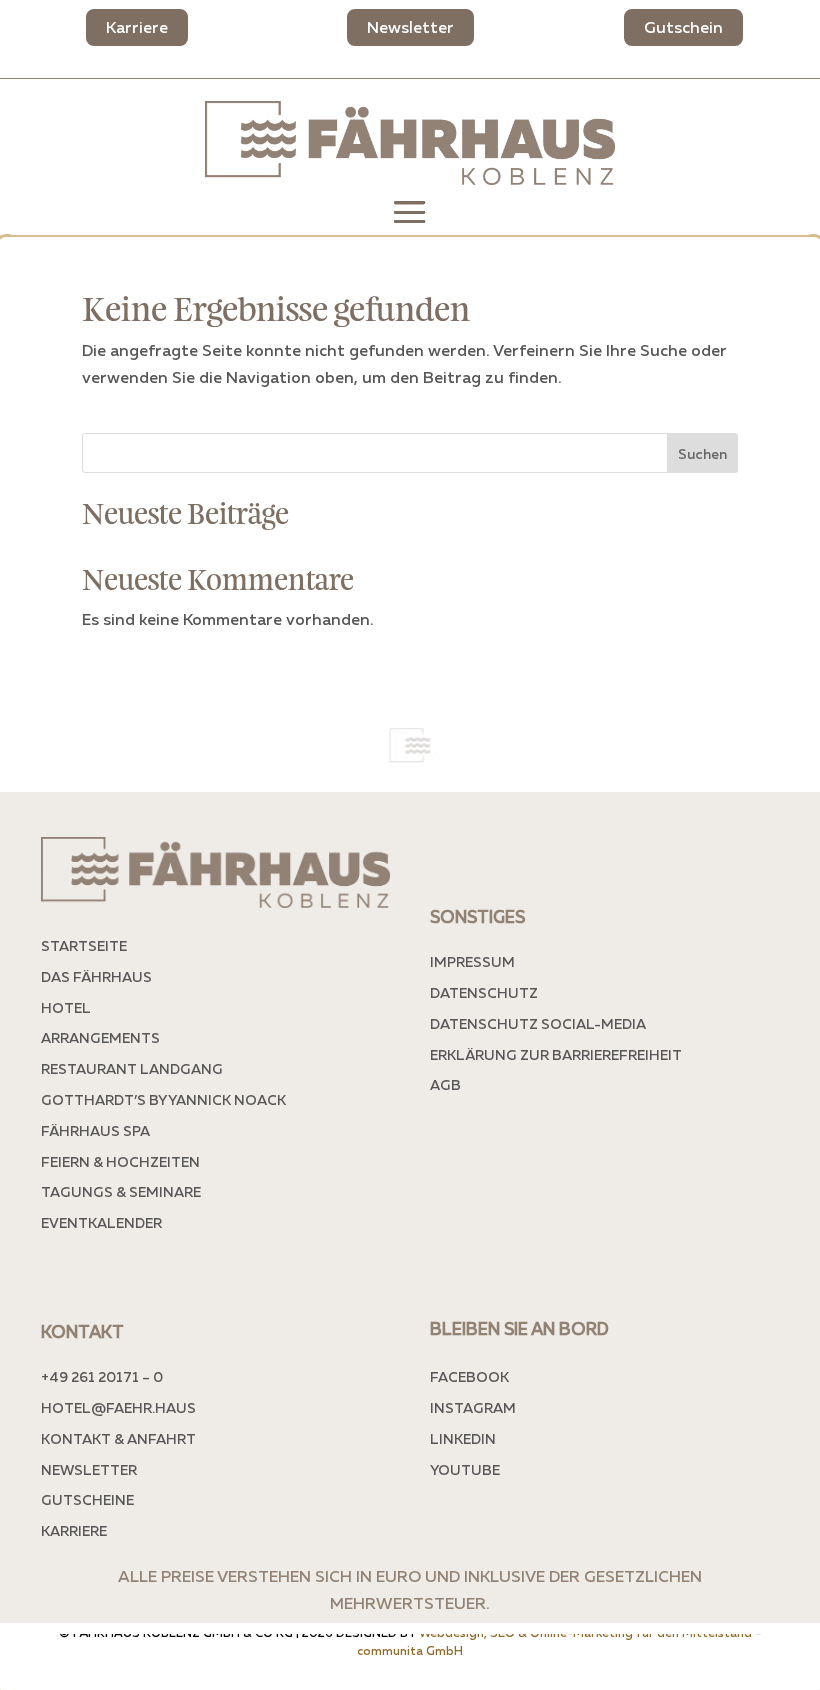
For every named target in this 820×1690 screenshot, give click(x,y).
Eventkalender (101, 1222)
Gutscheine (87, 1499)
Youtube (465, 1469)
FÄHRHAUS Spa (95, 1130)
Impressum (472, 961)
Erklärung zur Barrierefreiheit (556, 1054)
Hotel (66, 1007)
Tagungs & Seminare (121, 1191)
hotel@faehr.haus (118, 1407)
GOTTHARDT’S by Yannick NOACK (163, 1099)
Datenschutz (484, 992)
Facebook (469, 1376)
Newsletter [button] (410, 27)
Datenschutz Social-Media (538, 1023)
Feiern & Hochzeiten (120, 1161)
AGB (445, 1084)
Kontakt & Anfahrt (118, 1438)
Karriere (74, 1530)
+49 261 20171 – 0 (102, 1376)
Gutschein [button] (683, 27)
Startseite (84, 945)
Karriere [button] (137, 27)
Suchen (702, 453)
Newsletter (89, 1469)
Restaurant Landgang (132, 1068)
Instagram (473, 1407)
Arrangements (100, 1037)
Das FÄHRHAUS (96, 976)
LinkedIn (463, 1438)
